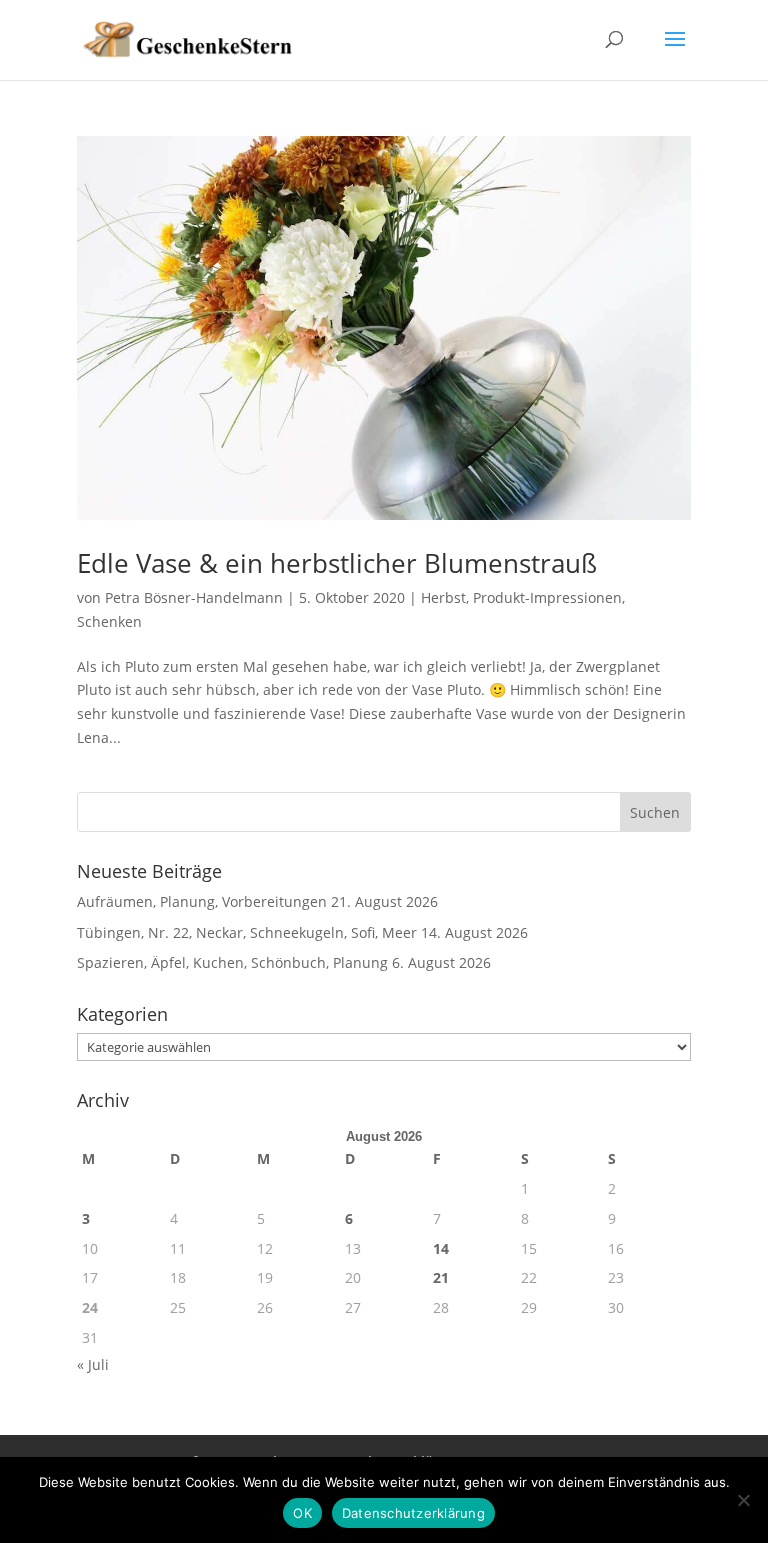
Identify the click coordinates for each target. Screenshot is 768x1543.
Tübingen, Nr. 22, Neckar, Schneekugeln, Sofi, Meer (247, 932)
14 (441, 1248)
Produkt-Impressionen (547, 597)
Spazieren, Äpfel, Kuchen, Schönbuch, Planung (232, 962)
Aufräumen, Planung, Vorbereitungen (202, 901)
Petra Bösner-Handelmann (194, 597)
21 (441, 1277)
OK (302, 1513)
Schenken (109, 621)
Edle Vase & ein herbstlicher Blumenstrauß (337, 563)
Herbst (443, 597)
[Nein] (743, 1500)
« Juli (93, 1364)
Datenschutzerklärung (413, 1513)
